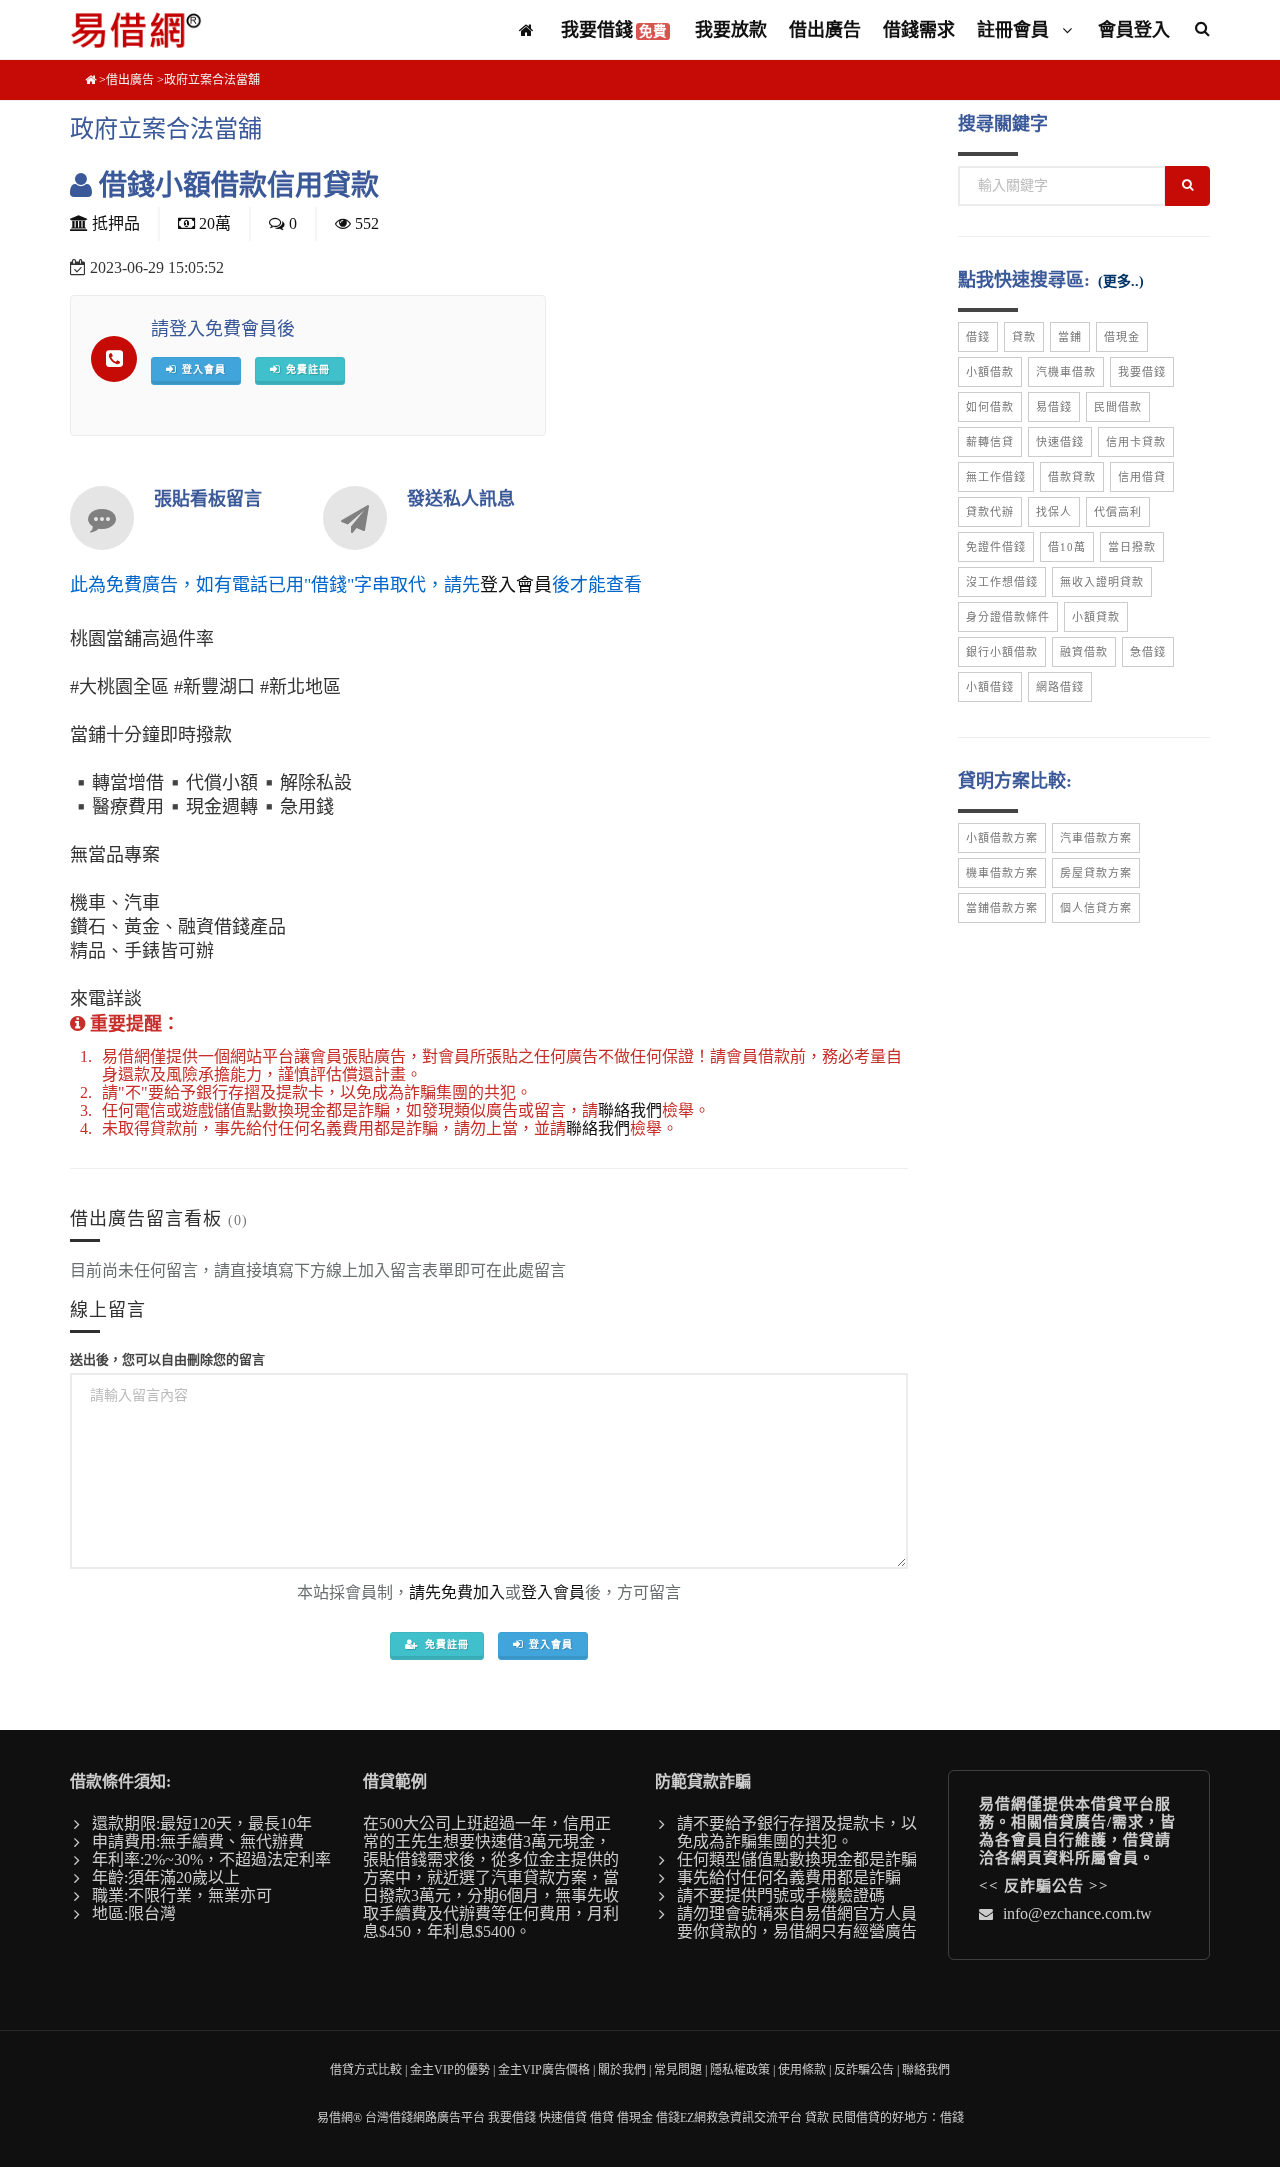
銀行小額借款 (1002, 652)
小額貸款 (1096, 617)
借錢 (978, 337)
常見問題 (678, 2070)
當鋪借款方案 (1002, 908)
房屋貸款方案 (1096, 873)
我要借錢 (614, 30)
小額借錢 (990, 687)
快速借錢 (1060, 442)
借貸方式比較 (366, 2070)
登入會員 (516, 585)
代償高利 (1118, 512)
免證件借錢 (996, 547)
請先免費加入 (457, 1592)
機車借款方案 (1002, 873)
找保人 (1054, 512)
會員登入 (1134, 30)
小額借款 (990, 372)
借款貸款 (1072, 477)
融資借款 (1084, 652)
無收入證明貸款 (1102, 582)
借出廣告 (825, 30)
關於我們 (622, 2070)
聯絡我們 (630, 1110)
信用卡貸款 (1136, 442)
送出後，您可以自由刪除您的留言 (167, 1359)
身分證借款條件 (1008, 617)
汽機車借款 (1066, 372)
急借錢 (1148, 652)
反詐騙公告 (1044, 1886)
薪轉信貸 (990, 442)
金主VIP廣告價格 (544, 2070)
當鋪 (1070, 337)
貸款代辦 (990, 512)
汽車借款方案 (1096, 838)
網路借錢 (1060, 687)
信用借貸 (1142, 477)
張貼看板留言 (208, 499)
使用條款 (802, 2070)
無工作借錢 (996, 477)
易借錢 (1054, 407)
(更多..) (1121, 281)
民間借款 (1118, 407)
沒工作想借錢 (1002, 582)
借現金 (1122, 337)
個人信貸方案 (1096, 908)
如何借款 (990, 407)
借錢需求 (919, 30)
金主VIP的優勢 (450, 2070)
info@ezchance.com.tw (1077, 1913)
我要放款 (731, 30)
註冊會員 (1015, 30)
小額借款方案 (1002, 838)
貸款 (1024, 337)
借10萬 (1067, 547)
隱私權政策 (740, 2070)
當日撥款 (1132, 547)
